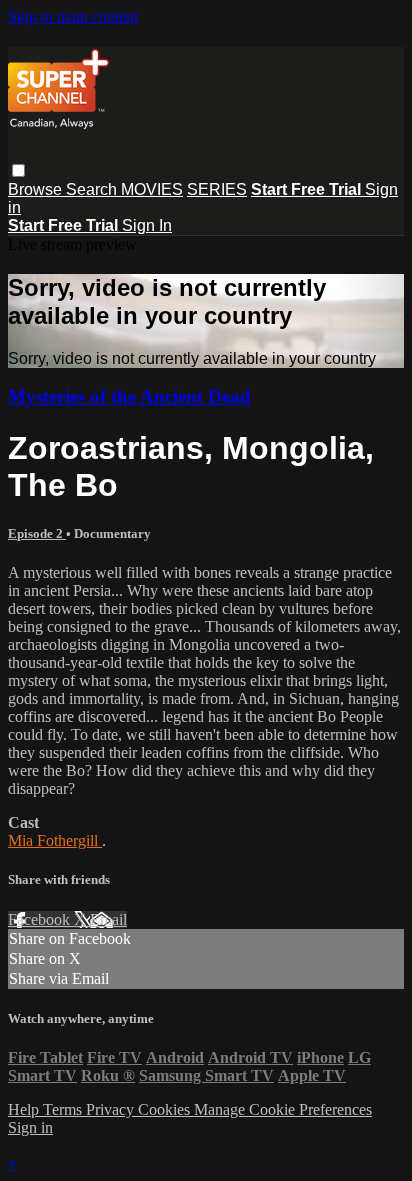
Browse (37, 189)
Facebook (41, 919)
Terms (64, 1109)
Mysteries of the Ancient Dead (129, 396)
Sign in (30, 1127)
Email (108, 919)
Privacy (112, 1109)
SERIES (217, 189)
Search (93, 189)
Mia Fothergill (55, 840)
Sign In (147, 225)
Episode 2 (37, 533)
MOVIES (152, 189)
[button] (18, 170)
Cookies (166, 1109)
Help (25, 1109)
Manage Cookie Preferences (283, 1109)
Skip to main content (73, 16)
